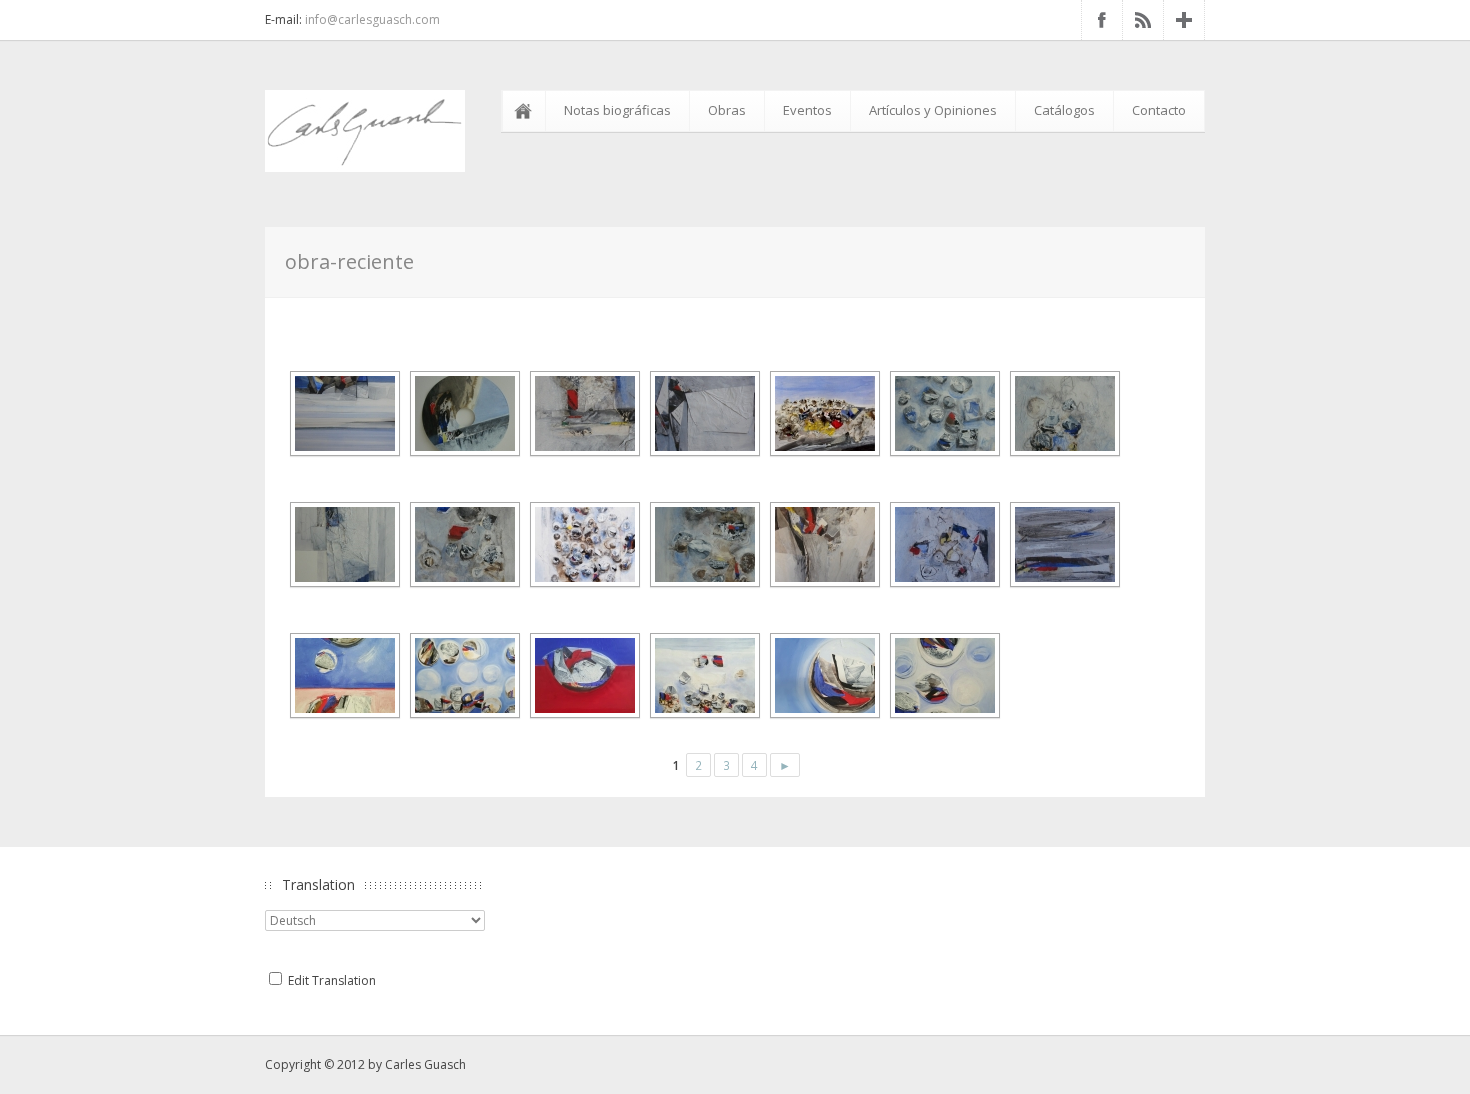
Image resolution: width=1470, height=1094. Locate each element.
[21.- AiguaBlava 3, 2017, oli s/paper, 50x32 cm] (1062, 413)
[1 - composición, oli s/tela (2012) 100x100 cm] (342, 413)
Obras (727, 110)
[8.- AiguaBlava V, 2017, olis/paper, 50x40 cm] (702, 544)
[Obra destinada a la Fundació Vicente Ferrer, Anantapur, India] (462, 675)
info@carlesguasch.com (372, 19)
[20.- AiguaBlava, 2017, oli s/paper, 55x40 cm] (942, 413)
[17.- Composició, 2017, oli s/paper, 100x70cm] (822, 544)
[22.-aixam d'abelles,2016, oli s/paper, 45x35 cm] (822, 413)
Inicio (527, 111)
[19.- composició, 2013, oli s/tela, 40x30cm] (582, 413)
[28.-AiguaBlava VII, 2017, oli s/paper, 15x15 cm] (942, 544)
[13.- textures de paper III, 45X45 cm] (702, 413)
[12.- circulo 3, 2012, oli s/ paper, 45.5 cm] (462, 413)
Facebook (1102, 20)
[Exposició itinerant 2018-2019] (342, 675)
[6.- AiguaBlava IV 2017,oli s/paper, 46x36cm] (462, 544)
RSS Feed (1143, 20)
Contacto (1159, 110)
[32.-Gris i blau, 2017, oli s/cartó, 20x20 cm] (1062, 544)
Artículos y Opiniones (933, 110)
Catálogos (1064, 110)
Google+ (1184, 20)
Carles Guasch (425, 1064)
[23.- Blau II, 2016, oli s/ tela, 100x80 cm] (342, 544)
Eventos (807, 110)
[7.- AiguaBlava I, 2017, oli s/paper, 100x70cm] (582, 544)
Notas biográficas (617, 110)
